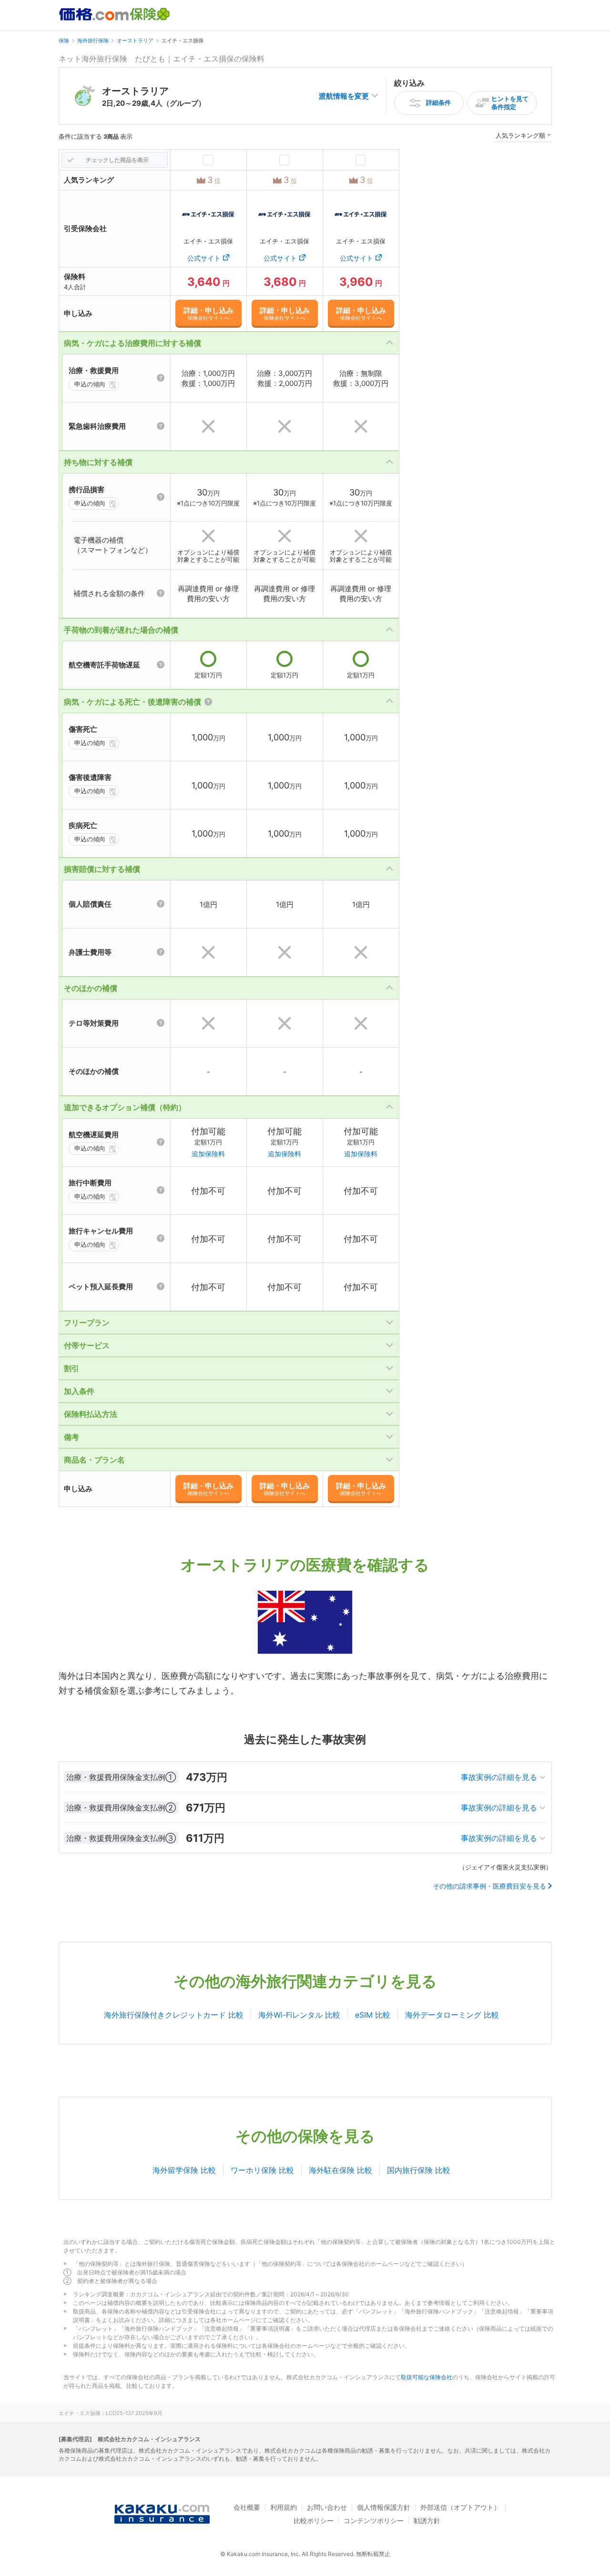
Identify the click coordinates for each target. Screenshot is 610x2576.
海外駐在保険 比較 (341, 2170)
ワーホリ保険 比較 (262, 2170)
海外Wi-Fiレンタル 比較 (299, 2015)
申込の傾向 (90, 384)
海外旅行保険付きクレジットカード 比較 (174, 2015)
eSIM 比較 (373, 2015)
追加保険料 (208, 1154)
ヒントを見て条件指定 (510, 103)
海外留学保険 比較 (184, 2170)
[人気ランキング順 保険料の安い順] (523, 137)
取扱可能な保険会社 (427, 2377)
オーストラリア (135, 40)
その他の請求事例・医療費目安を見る (489, 1886)
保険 (64, 40)
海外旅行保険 (93, 40)
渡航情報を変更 (344, 96)
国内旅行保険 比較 (419, 2170)
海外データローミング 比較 (452, 2015)
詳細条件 (438, 102)
